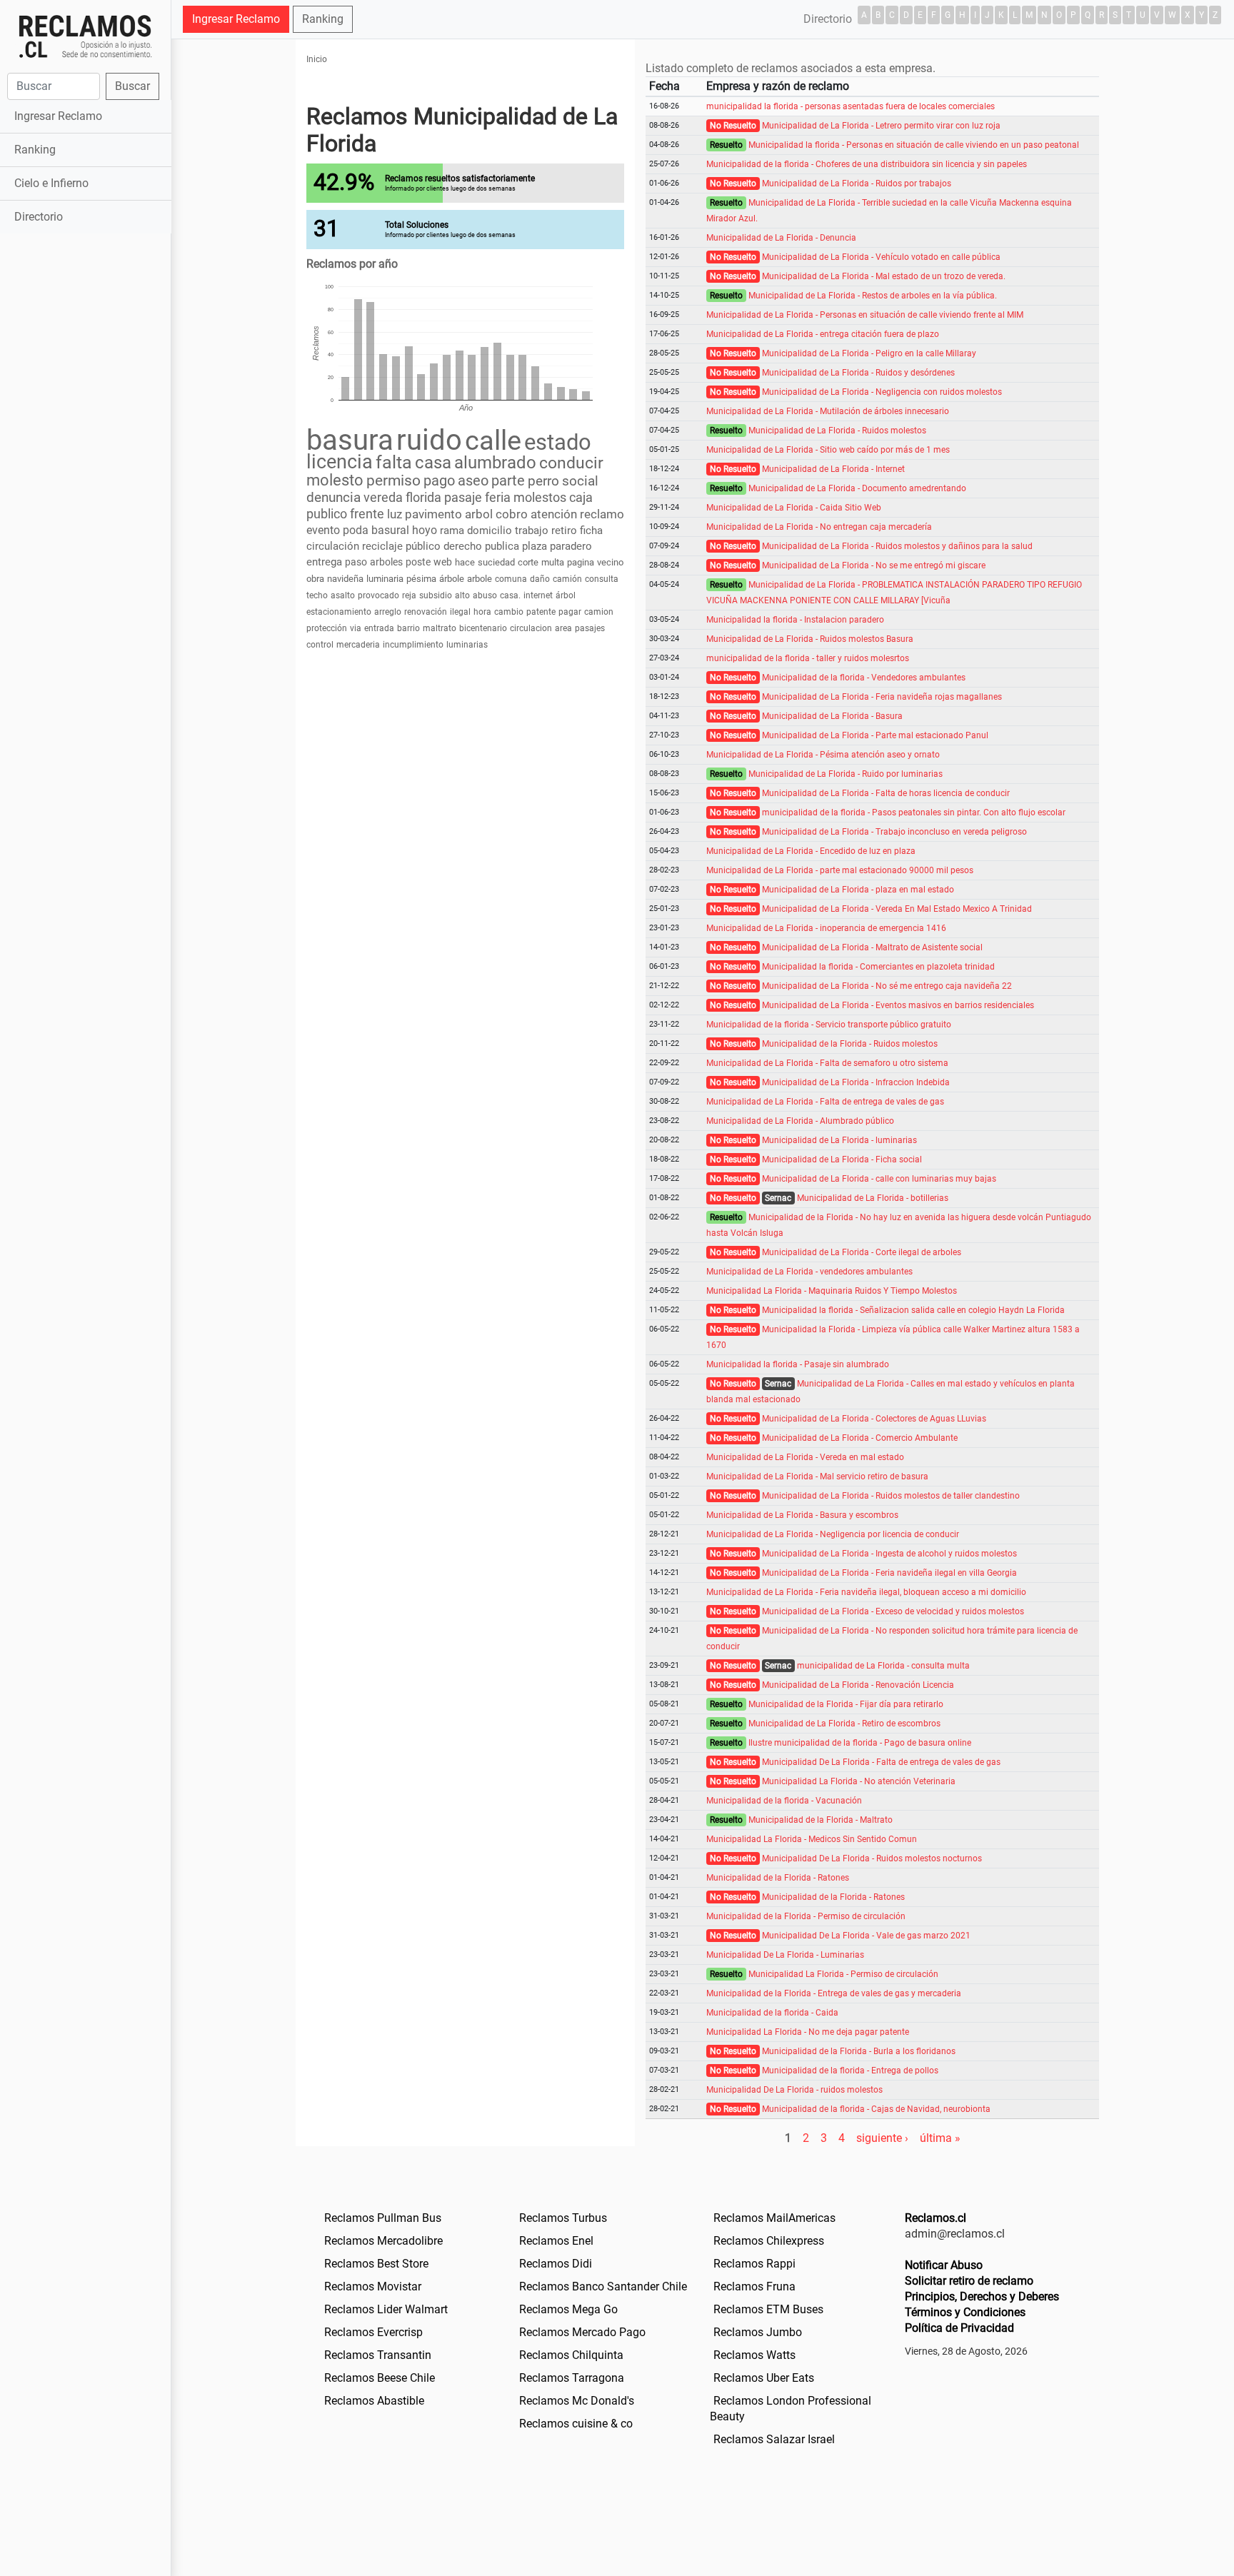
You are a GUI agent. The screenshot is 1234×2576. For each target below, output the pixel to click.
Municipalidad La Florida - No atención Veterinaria (859, 1781)
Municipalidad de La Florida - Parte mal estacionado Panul (875, 735)
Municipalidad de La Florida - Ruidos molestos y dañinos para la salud (897, 546)
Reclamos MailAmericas (774, 2218)
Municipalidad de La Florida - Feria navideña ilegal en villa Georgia (889, 1573)
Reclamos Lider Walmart (386, 2309)
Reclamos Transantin (378, 2355)
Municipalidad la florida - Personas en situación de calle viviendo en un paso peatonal (914, 145)
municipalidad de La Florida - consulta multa (883, 1666)
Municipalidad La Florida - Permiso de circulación (843, 1974)
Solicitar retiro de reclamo (969, 2281)
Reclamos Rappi (754, 2264)
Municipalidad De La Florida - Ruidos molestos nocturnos (872, 1858)
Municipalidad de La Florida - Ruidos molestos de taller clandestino (891, 1496)
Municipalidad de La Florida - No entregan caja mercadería (819, 527)
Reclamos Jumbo (758, 2332)
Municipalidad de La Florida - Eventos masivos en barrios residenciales (898, 1005)
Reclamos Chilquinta (571, 2355)
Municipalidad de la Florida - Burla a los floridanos (859, 2051)
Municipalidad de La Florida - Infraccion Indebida (856, 1082)
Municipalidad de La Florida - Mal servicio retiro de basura (817, 1476)
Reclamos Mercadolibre (383, 2241)
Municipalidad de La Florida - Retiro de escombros (844, 1724)
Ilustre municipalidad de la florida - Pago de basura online (860, 1743)
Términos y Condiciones (965, 2312)
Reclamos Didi (556, 2264)
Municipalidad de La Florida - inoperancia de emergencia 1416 (826, 928)
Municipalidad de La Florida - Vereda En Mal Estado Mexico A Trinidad (897, 909)
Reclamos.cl (935, 2218)
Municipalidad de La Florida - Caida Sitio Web (794, 508)
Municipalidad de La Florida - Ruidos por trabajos (857, 183)
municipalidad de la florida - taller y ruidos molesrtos (808, 658)
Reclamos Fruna (754, 2286)
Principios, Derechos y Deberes (982, 2296)
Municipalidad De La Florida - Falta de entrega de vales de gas (881, 1762)
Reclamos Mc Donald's (577, 2401)
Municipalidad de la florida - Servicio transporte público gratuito (829, 1025)
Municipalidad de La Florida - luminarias (839, 1140)
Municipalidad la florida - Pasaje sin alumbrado (798, 1364)
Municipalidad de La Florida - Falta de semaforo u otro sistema (827, 1063)
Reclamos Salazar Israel (774, 2439)
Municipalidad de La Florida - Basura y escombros (802, 1515)
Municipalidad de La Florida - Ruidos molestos (837, 431)
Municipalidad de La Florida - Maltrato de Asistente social (872, 947)
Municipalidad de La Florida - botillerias (873, 1198)
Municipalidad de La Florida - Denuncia (781, 238)
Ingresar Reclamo (58, 116)
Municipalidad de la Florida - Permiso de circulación (806, 1916)
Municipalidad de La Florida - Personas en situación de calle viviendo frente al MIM (865, 315)
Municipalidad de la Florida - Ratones (778, 1878)
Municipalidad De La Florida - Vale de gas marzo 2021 (866, 1936)
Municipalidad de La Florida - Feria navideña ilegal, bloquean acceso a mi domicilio (866, 1592)
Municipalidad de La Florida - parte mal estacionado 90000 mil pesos (840, 870)
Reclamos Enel (556, 2241)
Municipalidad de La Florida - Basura (832, 716)
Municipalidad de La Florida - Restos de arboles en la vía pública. (873, 296)
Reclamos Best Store (376, 2264)
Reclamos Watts (754, 2355)
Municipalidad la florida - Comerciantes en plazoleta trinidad (878, 967)
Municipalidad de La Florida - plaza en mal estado (858, 890)
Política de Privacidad (959, 2328)
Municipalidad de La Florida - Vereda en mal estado (805, 1457)
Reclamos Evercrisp (373, 2332)
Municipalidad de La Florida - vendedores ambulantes (809, 1272)
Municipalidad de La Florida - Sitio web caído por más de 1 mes (828, 450)
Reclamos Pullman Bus (383, 2218)
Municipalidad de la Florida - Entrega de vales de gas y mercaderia (834, 1993)
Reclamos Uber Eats (764, 2378)
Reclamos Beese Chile (380, 2378)
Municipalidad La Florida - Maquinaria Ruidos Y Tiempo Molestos (832, 1291)
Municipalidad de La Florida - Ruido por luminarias (846, 774)
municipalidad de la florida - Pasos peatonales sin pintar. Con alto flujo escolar (914, 812)
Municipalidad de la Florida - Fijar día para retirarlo (846, 1704)
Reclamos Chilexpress (769, 2241)
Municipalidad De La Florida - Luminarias (785, 1955)
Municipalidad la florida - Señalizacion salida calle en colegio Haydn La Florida (913, 1310)
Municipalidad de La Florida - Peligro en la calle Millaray (869, 353)
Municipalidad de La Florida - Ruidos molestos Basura (810, 639)
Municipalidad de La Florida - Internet (833, 469)
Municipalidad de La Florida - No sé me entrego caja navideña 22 (887, 986)
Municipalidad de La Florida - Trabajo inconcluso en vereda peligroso (894, 832)
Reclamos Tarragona (572, 2378)
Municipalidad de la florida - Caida (772, 2013)
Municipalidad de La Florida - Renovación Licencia (858, 1685)
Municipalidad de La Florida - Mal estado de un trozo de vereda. (884, 276)
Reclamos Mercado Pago (582, 2332)
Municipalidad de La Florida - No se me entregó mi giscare (874, 565)
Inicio (317, 59)
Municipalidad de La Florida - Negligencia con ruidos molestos (882, 392)
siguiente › (882, 2138)
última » (940, 2138)
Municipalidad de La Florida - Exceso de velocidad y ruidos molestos (893, 1611)
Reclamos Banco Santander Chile (603, 2286)
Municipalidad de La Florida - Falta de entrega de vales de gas (825, 1102)
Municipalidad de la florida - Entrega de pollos (850, 2071)
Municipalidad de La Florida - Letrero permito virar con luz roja (881, 126)
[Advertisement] (85, 462)
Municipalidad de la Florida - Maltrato (821, 1820)
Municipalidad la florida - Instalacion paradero (795, 620)
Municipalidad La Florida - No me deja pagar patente (808, 2032)
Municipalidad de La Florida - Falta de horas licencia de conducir (886, 793)
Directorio (39, 217)
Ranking (35, 150)
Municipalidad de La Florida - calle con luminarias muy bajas (879, 1179)
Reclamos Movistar (373, 2286)
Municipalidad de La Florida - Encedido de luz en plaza (811, 851)
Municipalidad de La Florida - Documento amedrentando (857, 488)
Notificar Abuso (944, 2265)
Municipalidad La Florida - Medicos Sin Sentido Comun (812, 1839)
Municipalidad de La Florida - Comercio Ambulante (860, 1438)
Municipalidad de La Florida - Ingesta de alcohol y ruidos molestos (889, 1554)
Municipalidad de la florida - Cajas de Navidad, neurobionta (876, 2109)
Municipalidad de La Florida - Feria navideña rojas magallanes (882, 697)
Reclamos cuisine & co (576, 2424)
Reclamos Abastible (374, 2401)
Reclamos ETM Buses (768, 2309)
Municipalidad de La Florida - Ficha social (842, 1159)
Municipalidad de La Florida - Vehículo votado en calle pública (881, 257)
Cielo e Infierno (51, 183)
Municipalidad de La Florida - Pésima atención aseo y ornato (823, 755)
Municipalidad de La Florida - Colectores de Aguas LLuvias (874, 1419)
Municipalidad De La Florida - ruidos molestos (794, 2090)
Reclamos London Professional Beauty (791, 2409)
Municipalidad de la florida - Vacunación (784, 1801)
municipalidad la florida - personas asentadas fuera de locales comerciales (851, 106)
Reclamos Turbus (563, 2218)
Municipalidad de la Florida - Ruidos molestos (850, 1044)
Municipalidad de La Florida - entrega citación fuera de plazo (823, 334)
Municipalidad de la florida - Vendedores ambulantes (864, 678)
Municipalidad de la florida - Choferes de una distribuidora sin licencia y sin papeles (867, 164)
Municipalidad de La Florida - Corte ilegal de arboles (862, 1252)
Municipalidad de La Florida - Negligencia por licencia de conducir (833, 1534)
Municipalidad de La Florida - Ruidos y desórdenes (858, 373)
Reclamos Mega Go (568, 2309)
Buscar (132, 86)
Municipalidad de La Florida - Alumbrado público (800, 1121)
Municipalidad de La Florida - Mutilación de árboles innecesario (828, 411)
